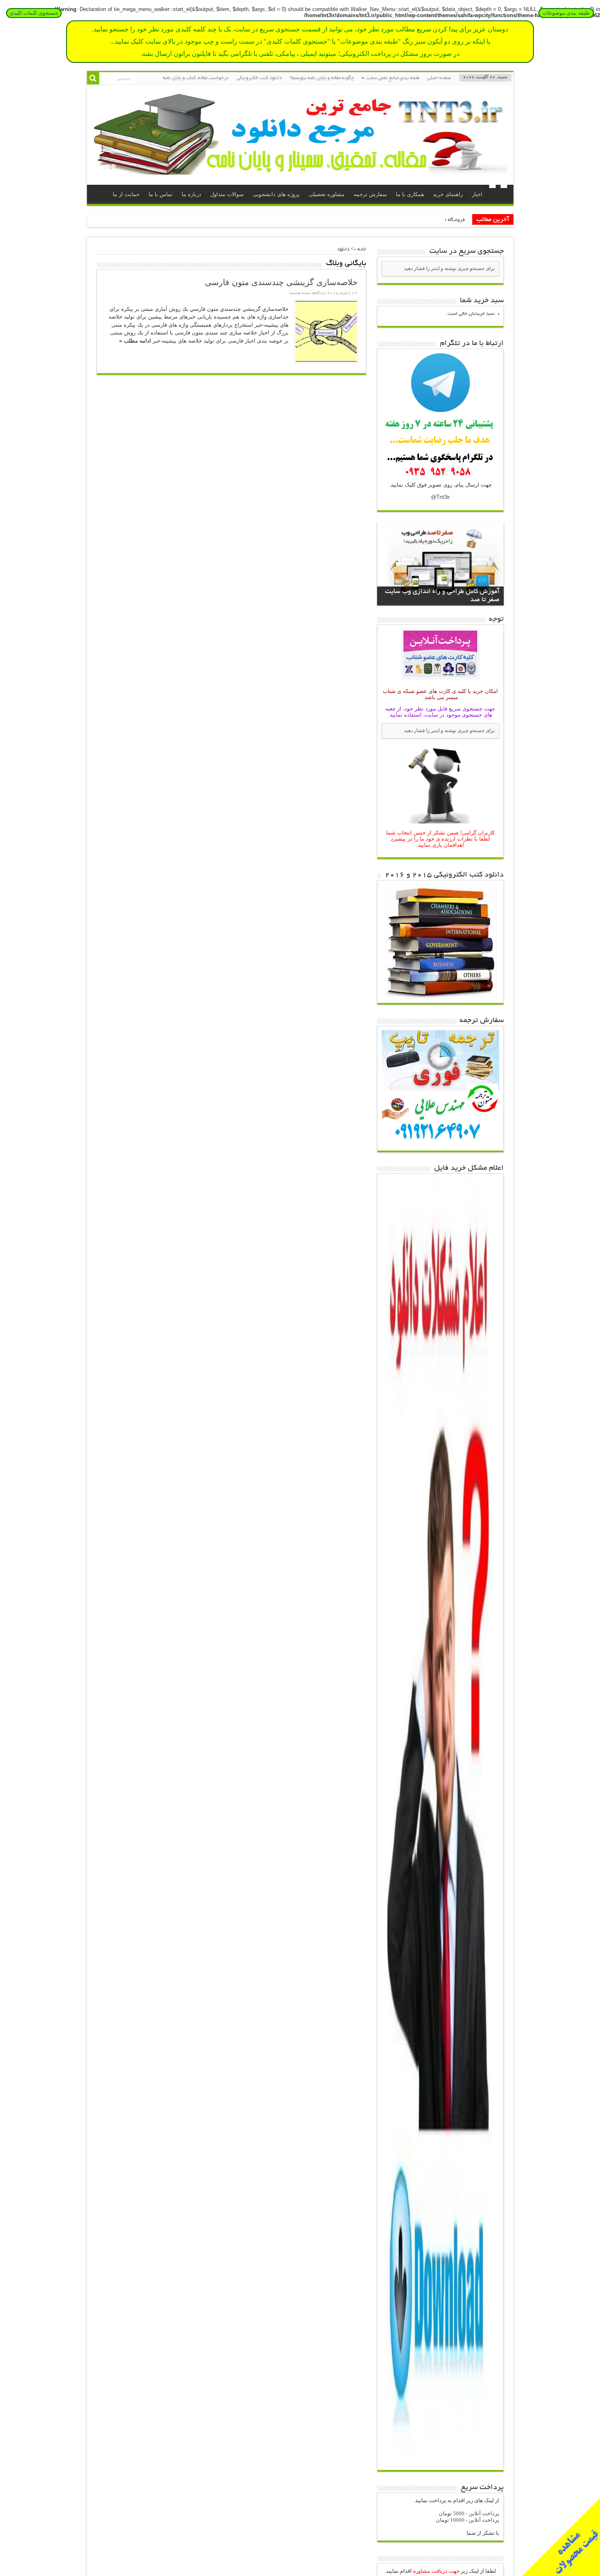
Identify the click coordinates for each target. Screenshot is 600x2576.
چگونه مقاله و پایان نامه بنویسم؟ (322, 78)
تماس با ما (161, 194)
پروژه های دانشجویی (276, 194)
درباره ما (191, 194)
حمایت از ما (126, 194)
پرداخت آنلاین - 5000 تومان (469, 2513)
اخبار (477, 194)
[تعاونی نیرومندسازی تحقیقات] (300, 168)
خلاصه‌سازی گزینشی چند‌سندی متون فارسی (281, 282)
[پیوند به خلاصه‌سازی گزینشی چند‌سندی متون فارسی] (326, 331)
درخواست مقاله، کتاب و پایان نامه (196, 78)
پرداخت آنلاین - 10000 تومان (468, 2520)
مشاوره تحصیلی (327, 194)
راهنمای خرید (448, 194)
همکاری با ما (410, 194)
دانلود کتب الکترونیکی (259, 78)
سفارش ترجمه (370, 194)
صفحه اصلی (439, 78)
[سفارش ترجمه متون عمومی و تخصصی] (440, 1145)
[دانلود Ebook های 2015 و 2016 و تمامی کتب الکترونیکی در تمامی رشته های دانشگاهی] (440, 997)
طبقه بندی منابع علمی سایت (392, 78)
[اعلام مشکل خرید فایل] (440, 2464)
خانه (498, 195)
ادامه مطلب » (135, 341)
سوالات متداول (227, 194)
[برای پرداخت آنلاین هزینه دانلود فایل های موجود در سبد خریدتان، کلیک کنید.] (440, 680)
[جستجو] (93, 78)
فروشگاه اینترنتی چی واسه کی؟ (434, 220)
